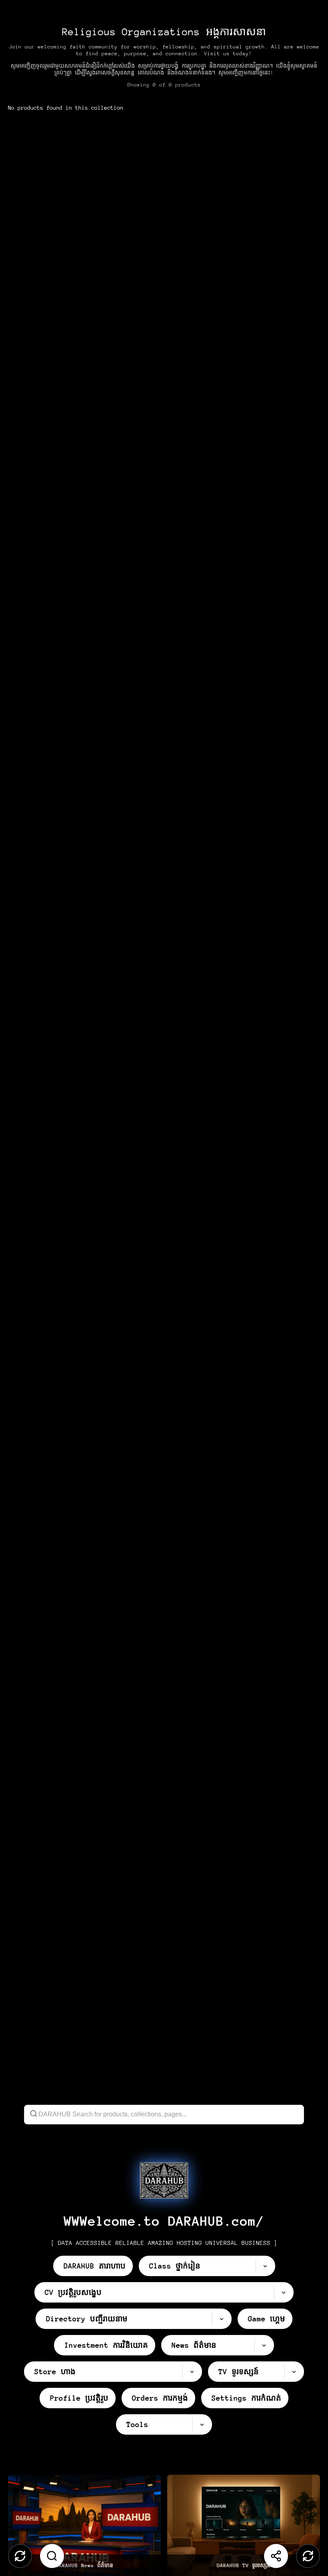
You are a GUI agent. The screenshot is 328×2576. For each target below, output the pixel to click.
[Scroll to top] (20, 2556)
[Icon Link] (164, 2180)
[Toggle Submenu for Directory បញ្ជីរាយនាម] (222, 2319)
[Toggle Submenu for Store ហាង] (192, 2372)
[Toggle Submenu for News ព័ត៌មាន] (264, 2345)
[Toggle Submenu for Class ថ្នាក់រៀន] (265, 2266)
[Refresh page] (308, 2556)
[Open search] (52, 2556)
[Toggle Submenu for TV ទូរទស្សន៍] (294, 2372)
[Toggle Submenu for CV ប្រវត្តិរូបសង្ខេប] (284, 2292)
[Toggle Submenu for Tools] (202, 2424)
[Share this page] (276, 2556)
